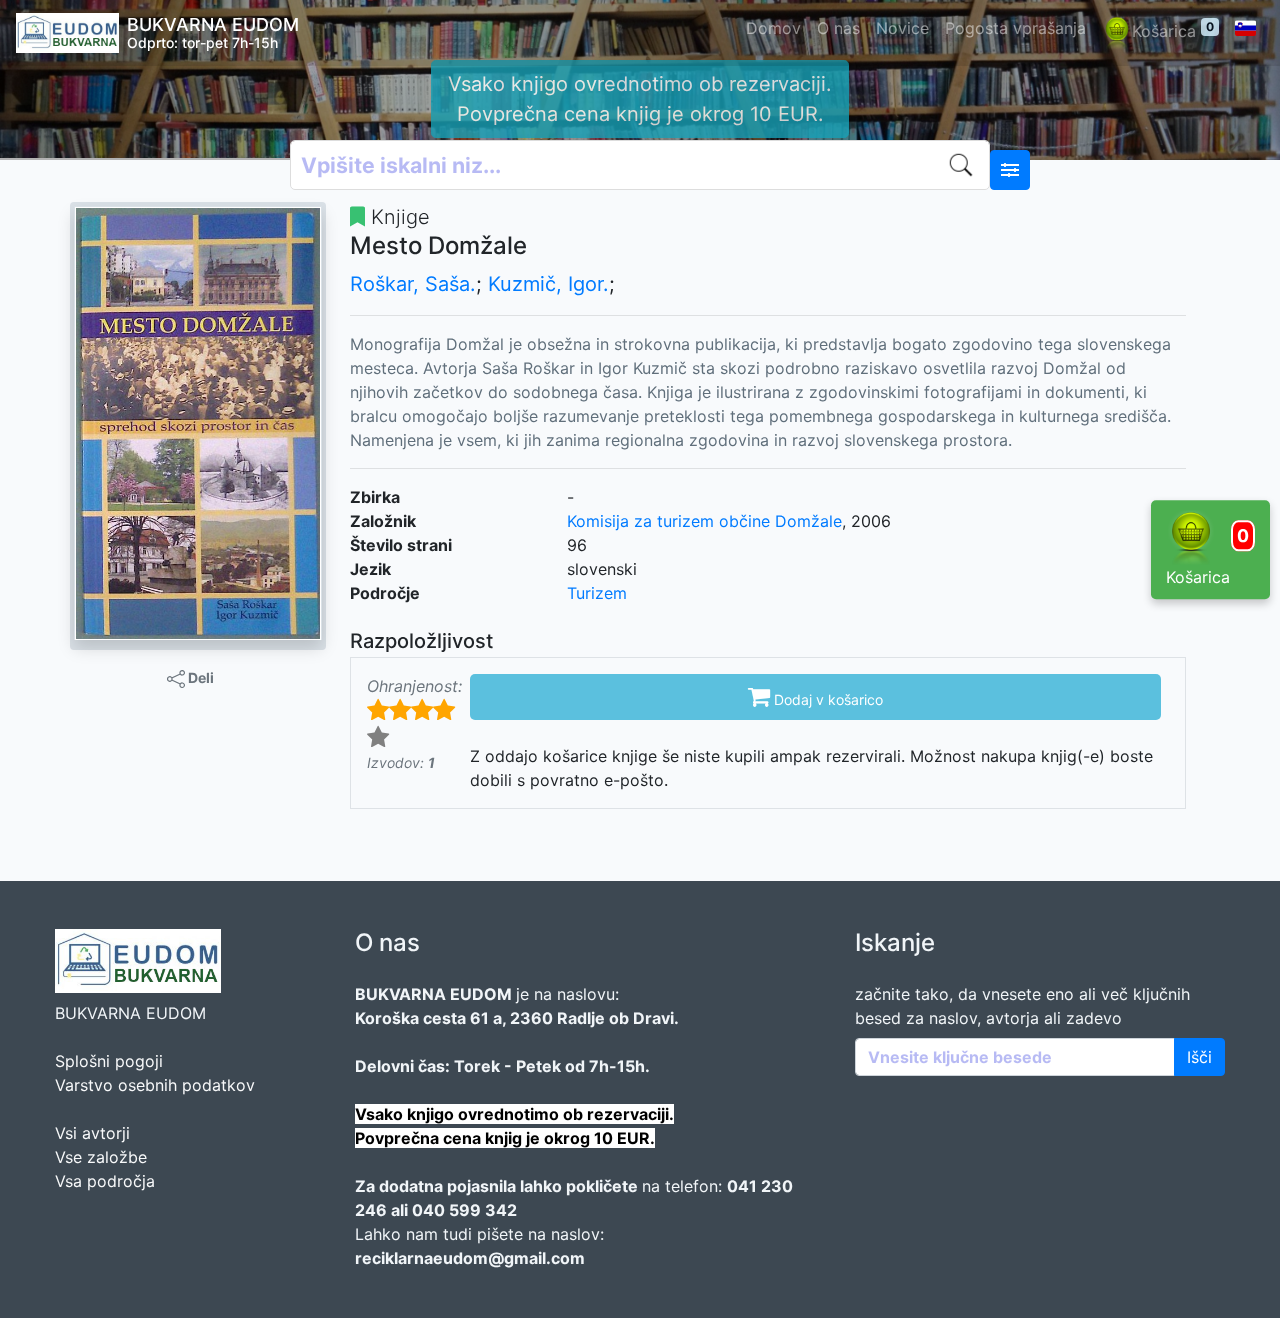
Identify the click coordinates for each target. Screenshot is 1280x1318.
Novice (902, 28)
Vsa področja (105, 1181)
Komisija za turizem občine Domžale (704, 521)
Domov (773, 28)
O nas (838, 28)
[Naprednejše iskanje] (1010, 170)
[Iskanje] (965, 165)
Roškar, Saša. (413, 284)
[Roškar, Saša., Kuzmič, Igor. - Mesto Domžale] (198, 423)
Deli (199, 677)
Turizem (597, 593)
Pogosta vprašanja (1015, 28)
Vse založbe (101, 1157)
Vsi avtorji (92, 1133)
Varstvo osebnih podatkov (155, 1085)
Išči (1199, 1057)
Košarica (1173, 30)
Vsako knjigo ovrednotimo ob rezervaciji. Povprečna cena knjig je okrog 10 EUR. (640, 99)
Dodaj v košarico (815, 696)
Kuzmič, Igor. (548, 284)
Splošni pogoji (109, 1061)
